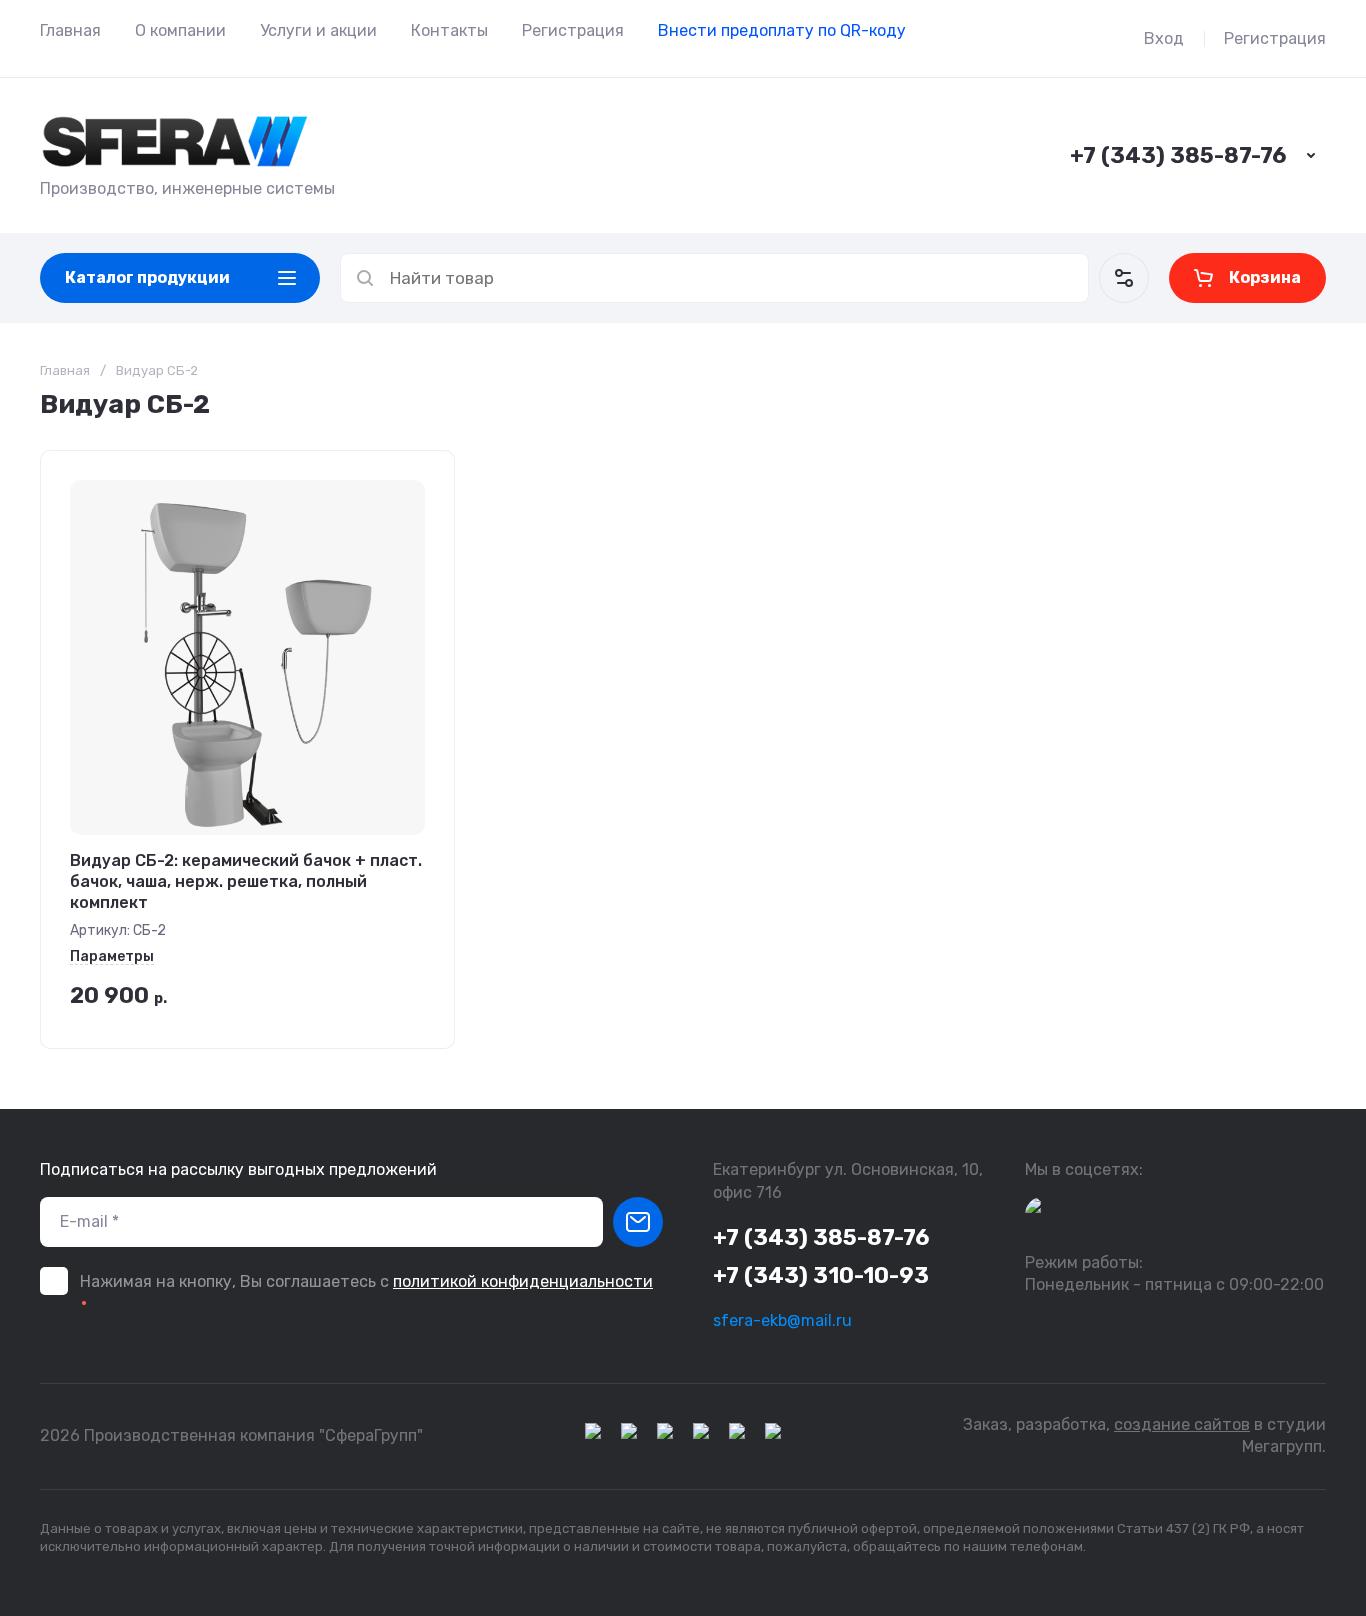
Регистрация (573, 30)
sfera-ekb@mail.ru (782, 1320)
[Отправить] (638, 1222)
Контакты (449, 30)
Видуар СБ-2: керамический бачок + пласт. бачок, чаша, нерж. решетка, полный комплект (246, 881)
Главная (70, 30)
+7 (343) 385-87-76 (1178, 155)
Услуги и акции (318, 30)
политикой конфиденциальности (523, 1281)
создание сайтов (1182, 1424)
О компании (180, 30)
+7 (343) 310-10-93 (821, 1275)
